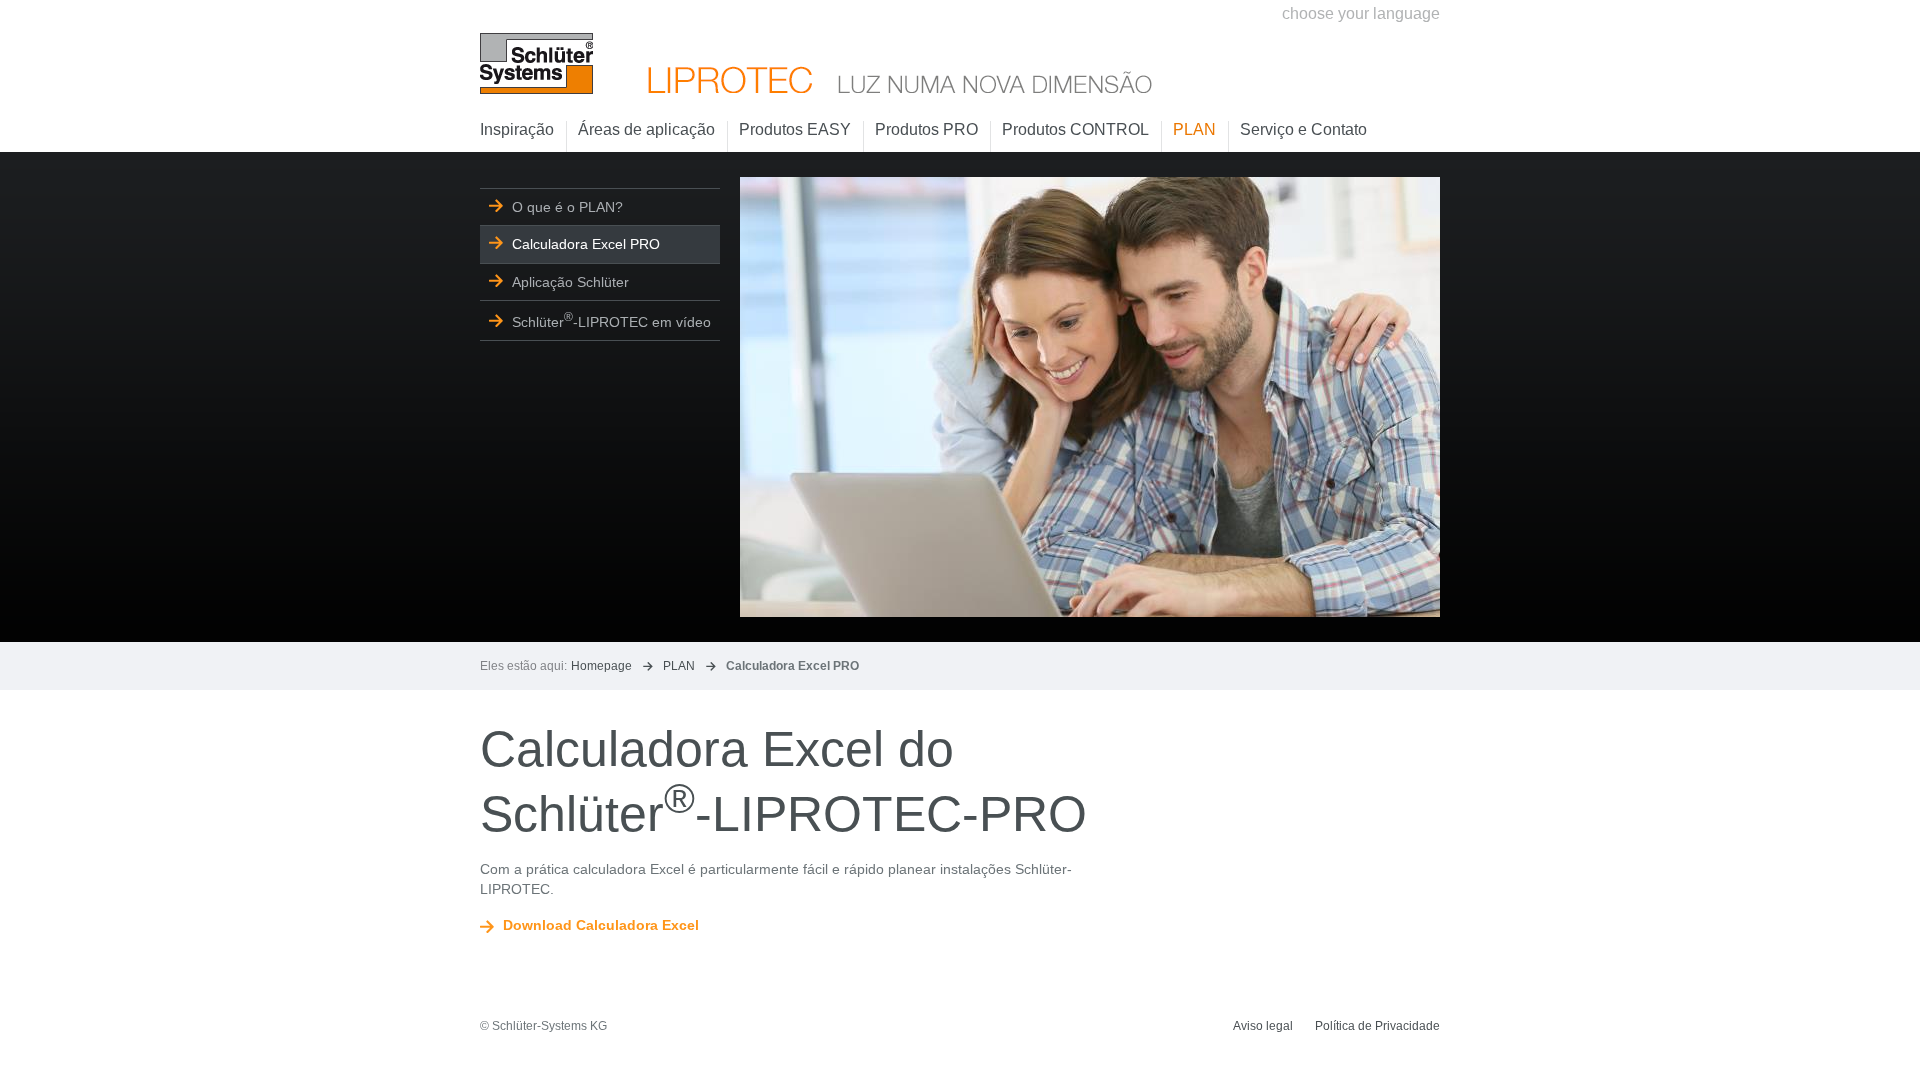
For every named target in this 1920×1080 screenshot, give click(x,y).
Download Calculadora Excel (601, 925)
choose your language (1361, 13)
